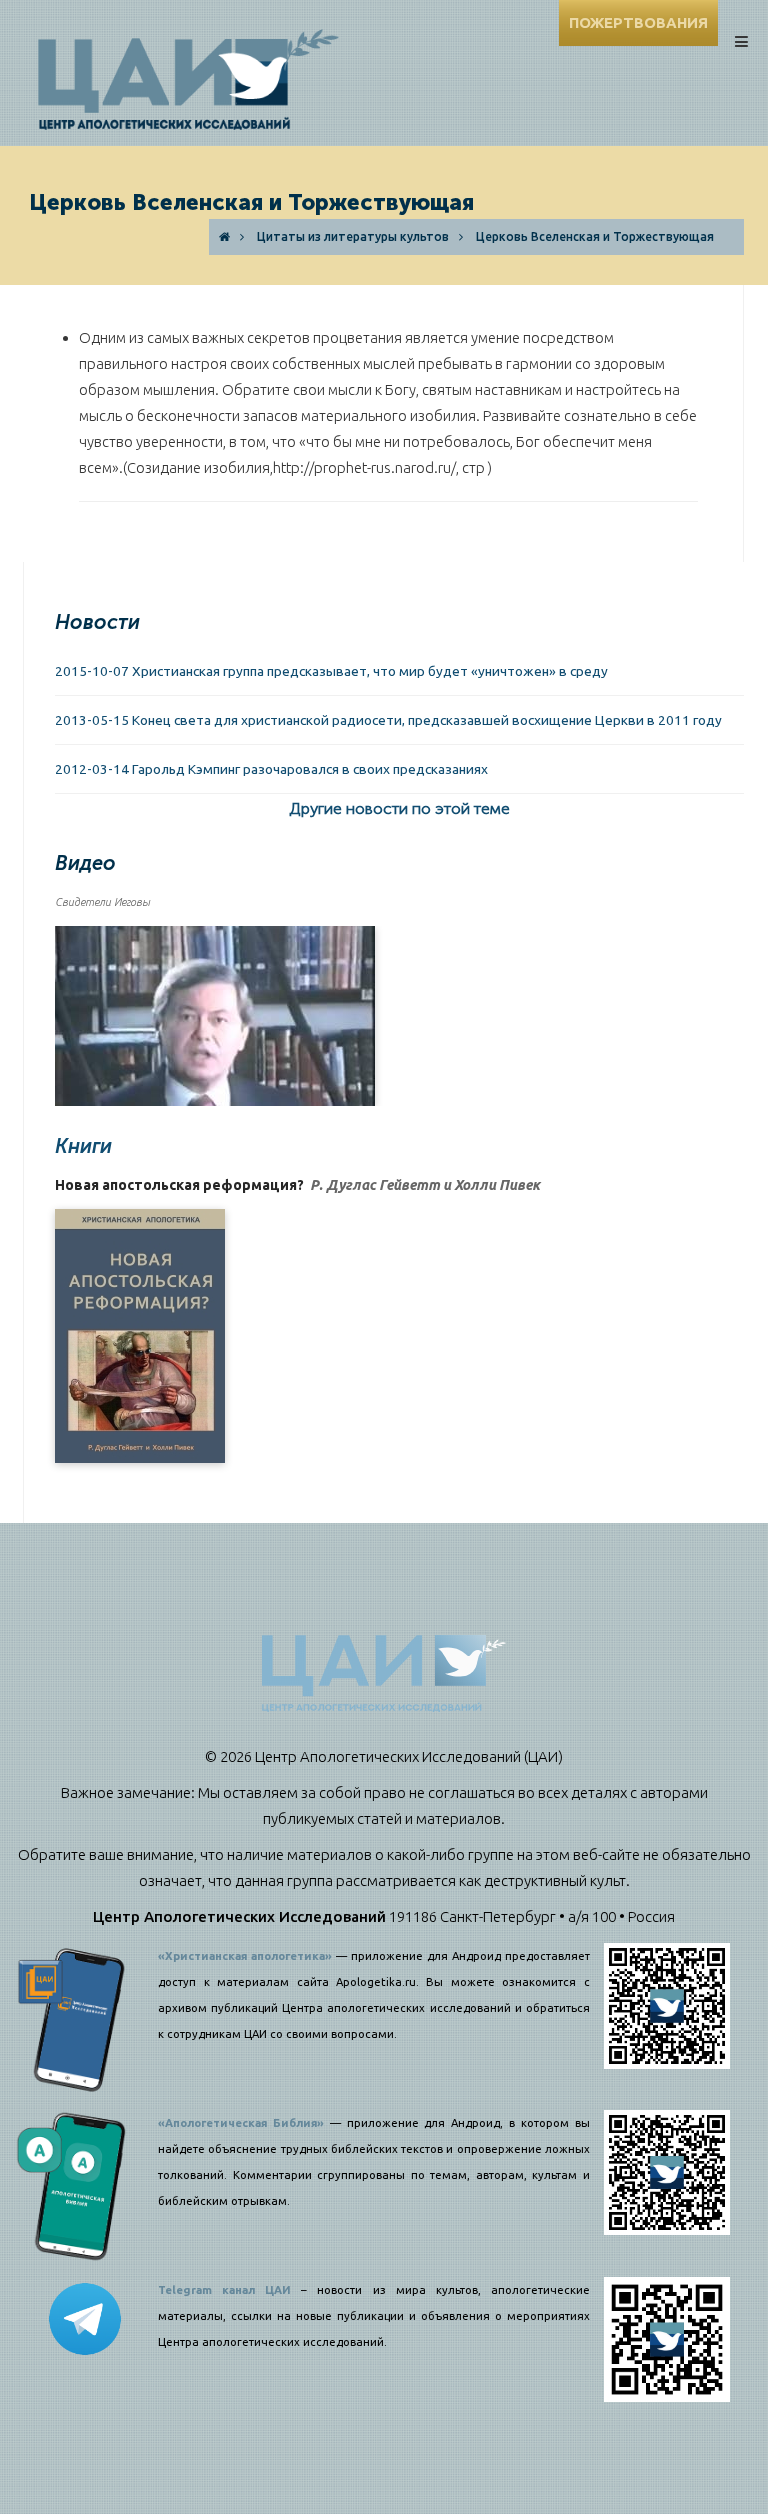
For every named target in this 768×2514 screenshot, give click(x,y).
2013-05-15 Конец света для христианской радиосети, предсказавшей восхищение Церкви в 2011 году (388, 720)
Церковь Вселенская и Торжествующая (595, 236)
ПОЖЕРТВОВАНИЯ (638, 22)
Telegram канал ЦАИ (224, 2290)
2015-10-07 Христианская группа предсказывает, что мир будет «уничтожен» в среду (331, 671)
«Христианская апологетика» (245, 1956)
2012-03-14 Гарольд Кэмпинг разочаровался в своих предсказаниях (271, 769)
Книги (83, 1146)
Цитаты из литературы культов (353, 236)
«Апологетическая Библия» (241, 2123)
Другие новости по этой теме (399, 808)
